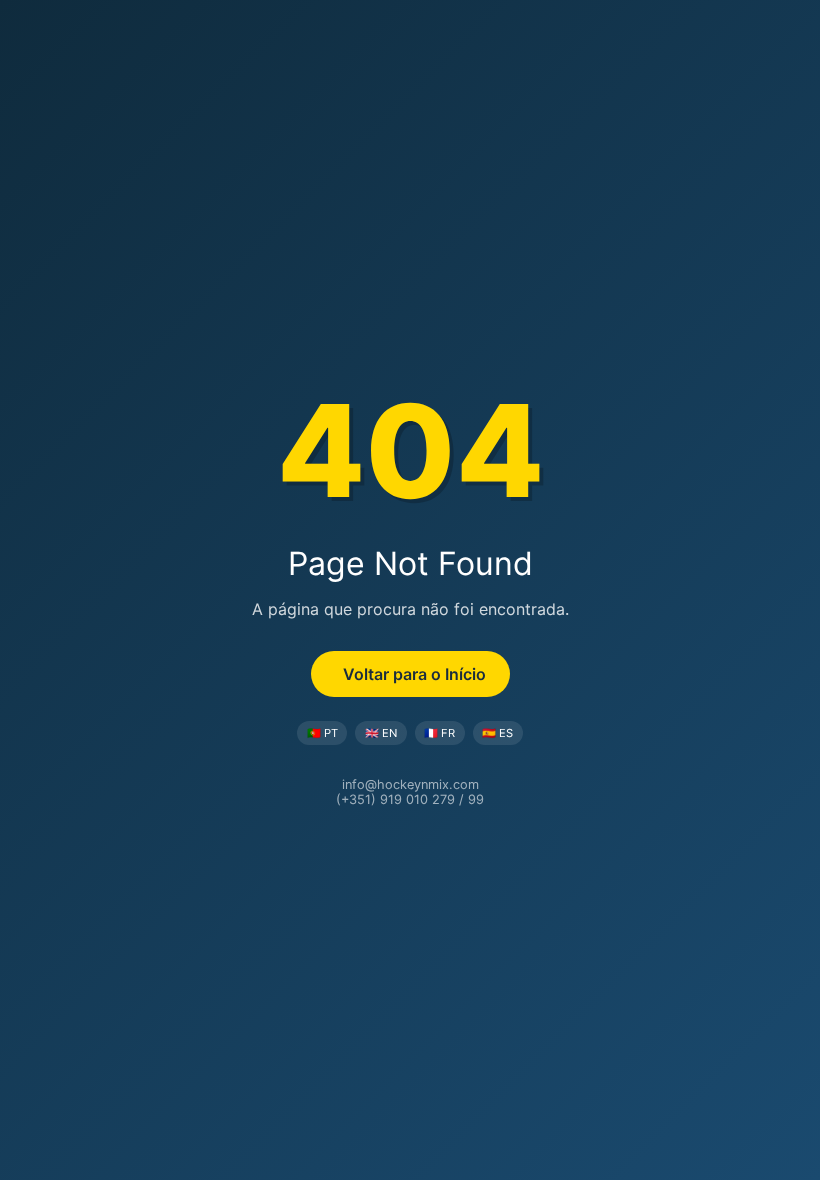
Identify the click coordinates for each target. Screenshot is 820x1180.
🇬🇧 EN (381, 733)
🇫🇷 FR (439, 733)
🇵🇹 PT (322, 733)
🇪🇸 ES (497, 733)
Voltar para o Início (414, 674)
